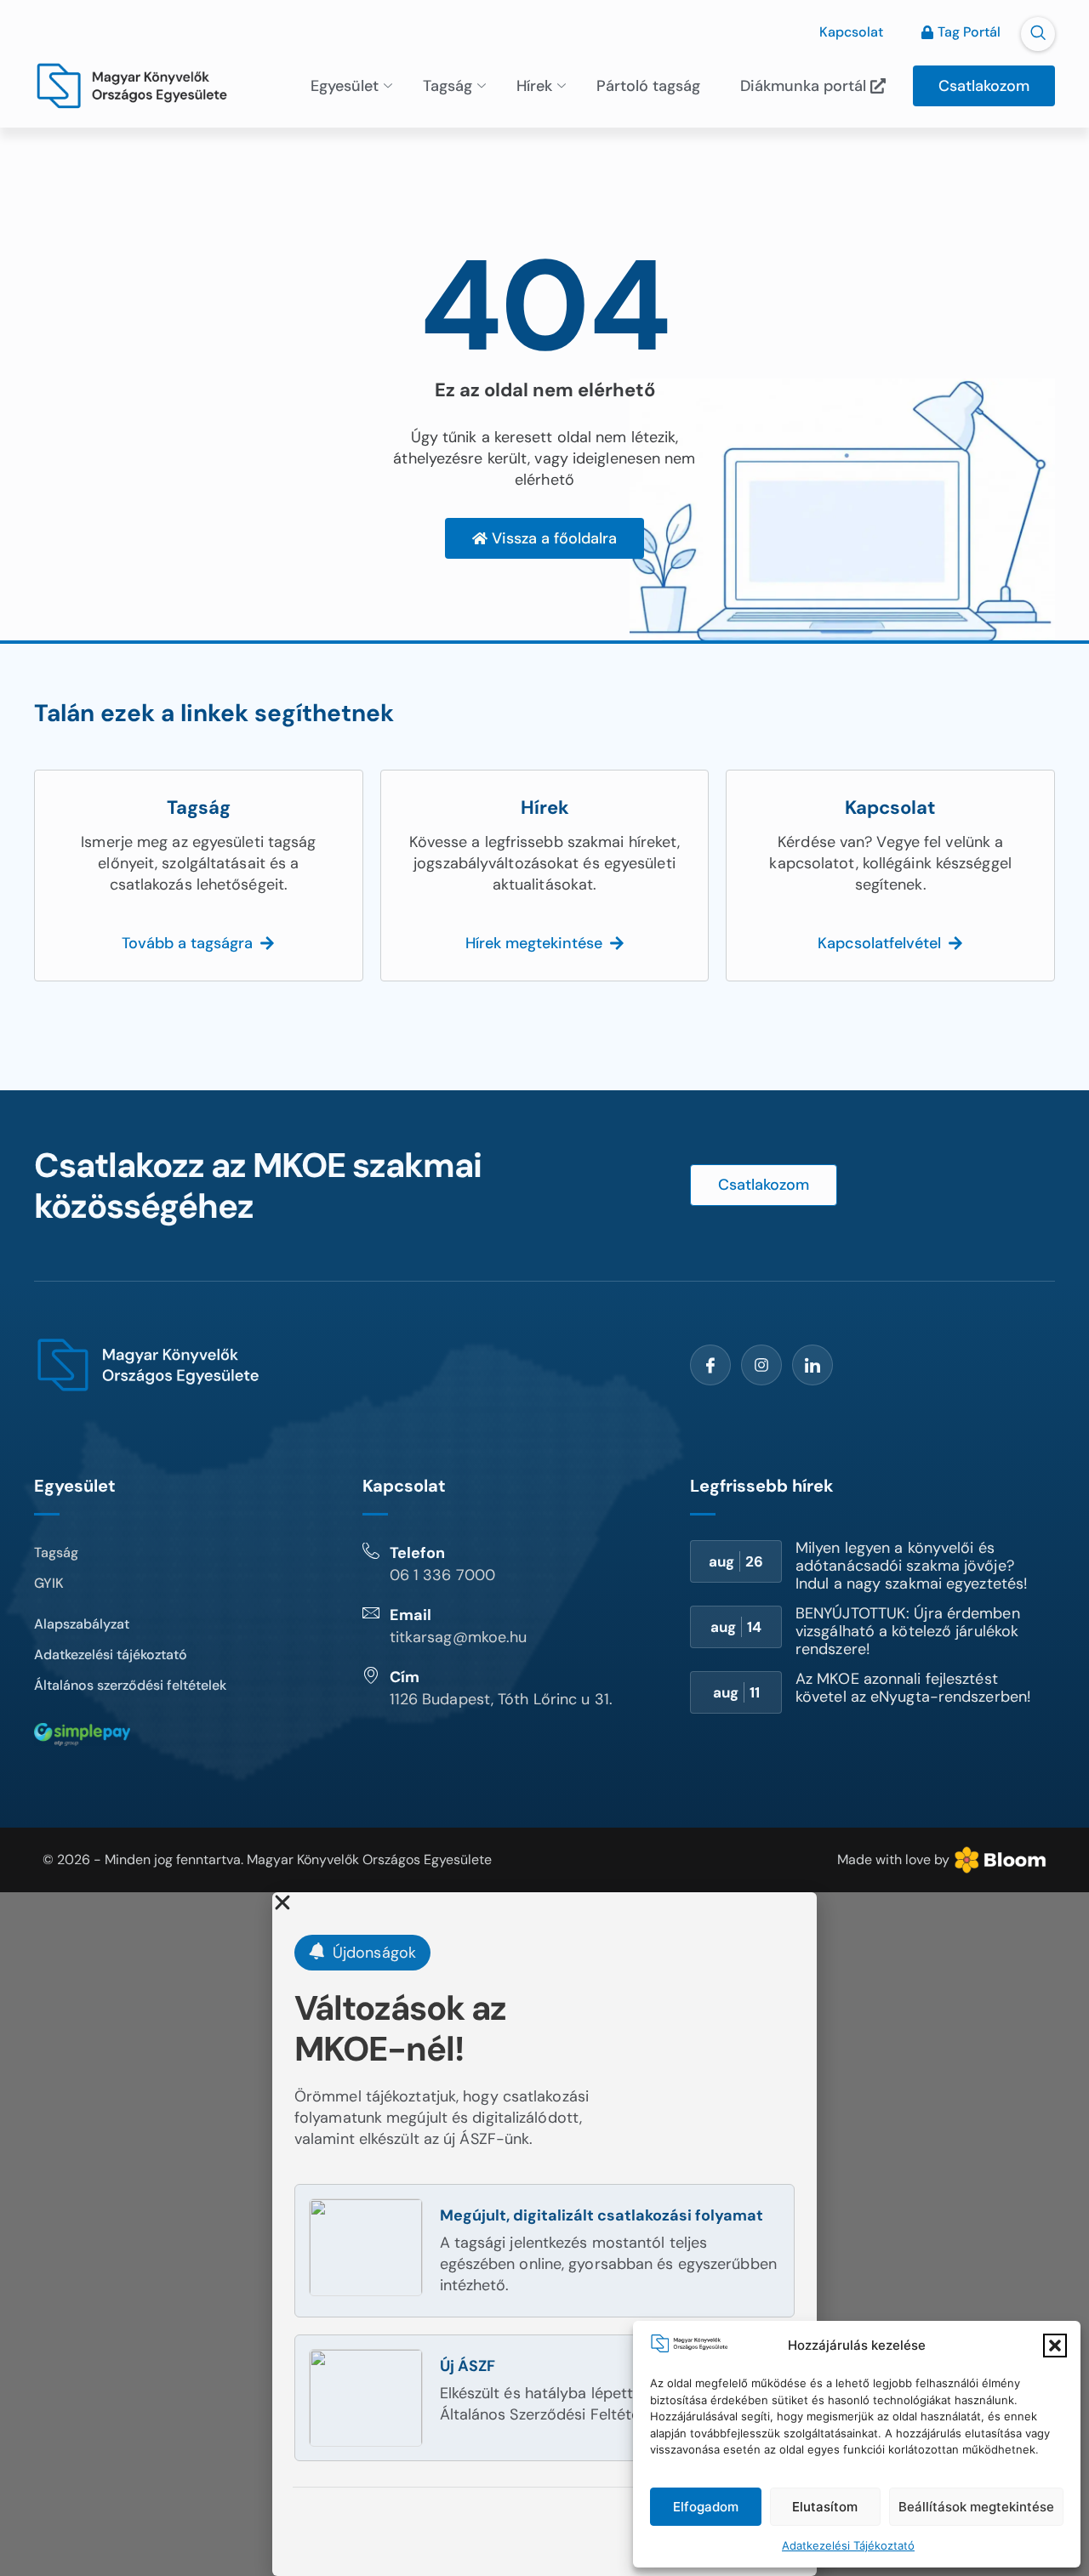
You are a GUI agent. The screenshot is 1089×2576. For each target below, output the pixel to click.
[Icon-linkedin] (812, 1365)
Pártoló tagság (648, 86)
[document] (544, 2234)
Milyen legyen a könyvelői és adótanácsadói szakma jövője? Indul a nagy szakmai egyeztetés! (912, 1566)
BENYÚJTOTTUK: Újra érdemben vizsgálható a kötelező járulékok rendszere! (908, 1631)
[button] (1055, 2346)
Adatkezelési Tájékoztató (848, 2545)
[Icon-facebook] (710, 1365)
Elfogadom (706, 2507)
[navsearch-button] (1038, 34)
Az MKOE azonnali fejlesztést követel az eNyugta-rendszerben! (913, 1688)
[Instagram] (761, 1365)
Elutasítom (825, 2507)
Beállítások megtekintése (976, 2507)
